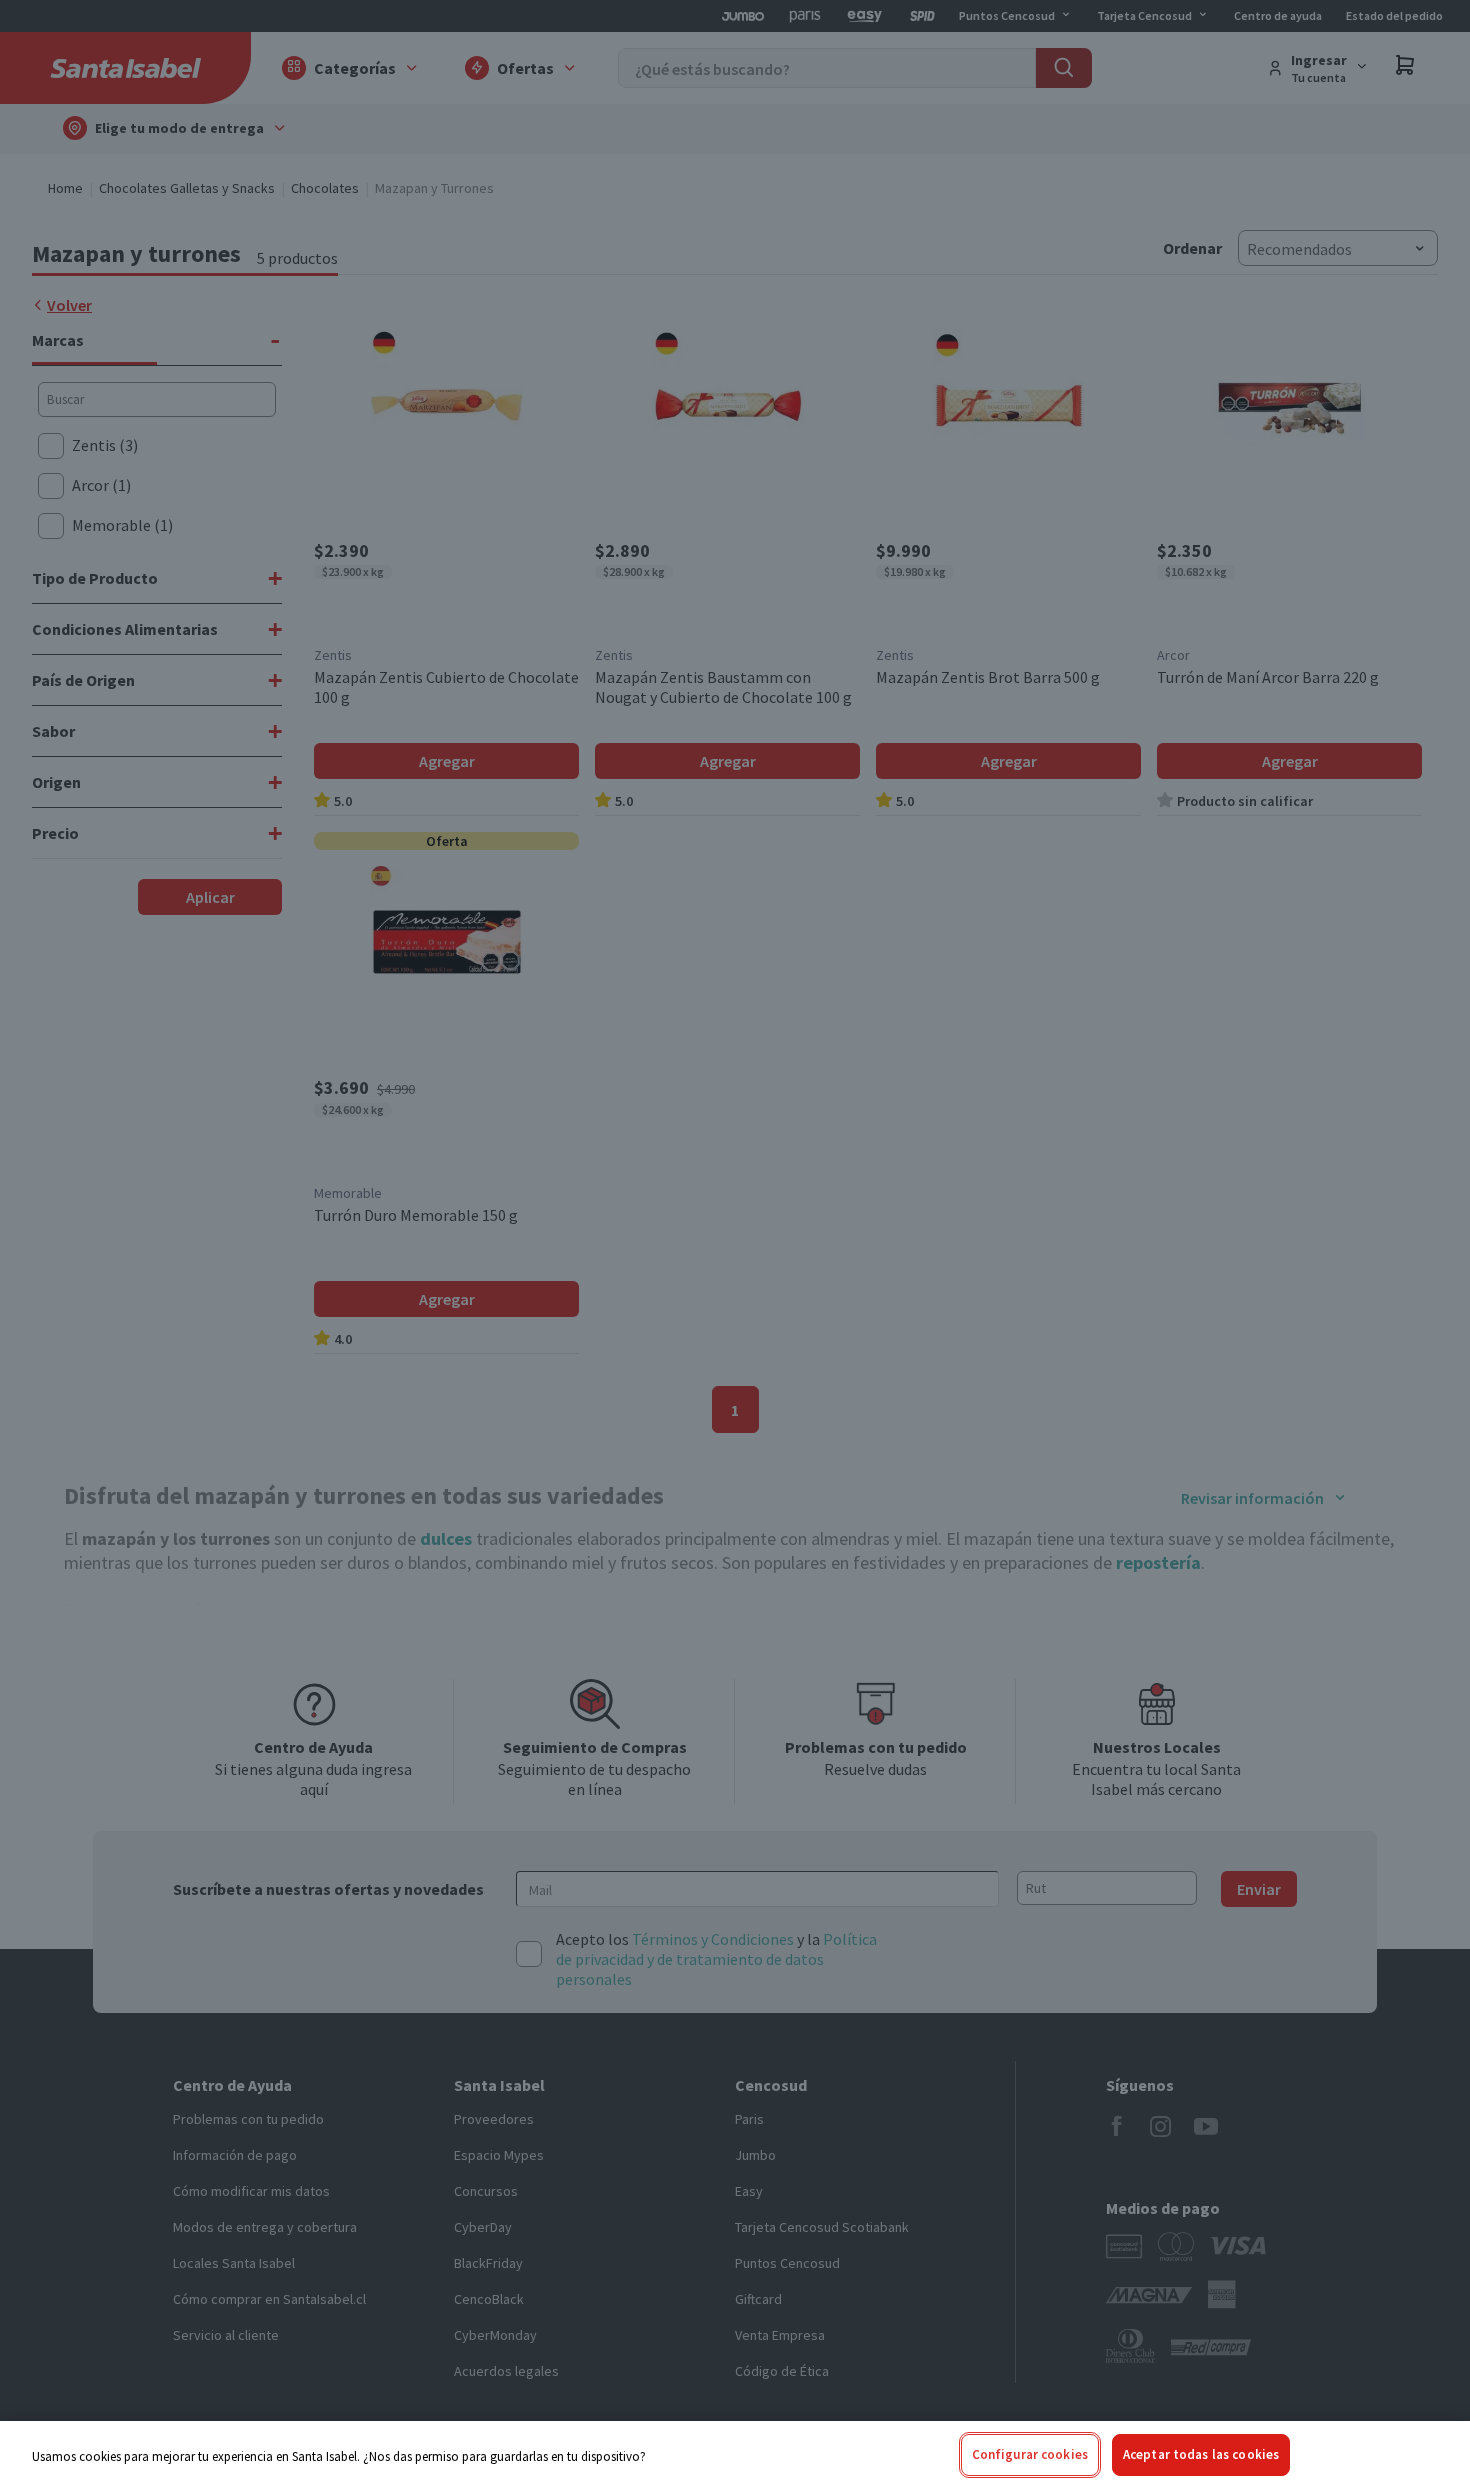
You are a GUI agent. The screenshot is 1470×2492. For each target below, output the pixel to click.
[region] (735, 2456)
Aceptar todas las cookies (1201, 2454)
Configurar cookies (1030, 2454)
